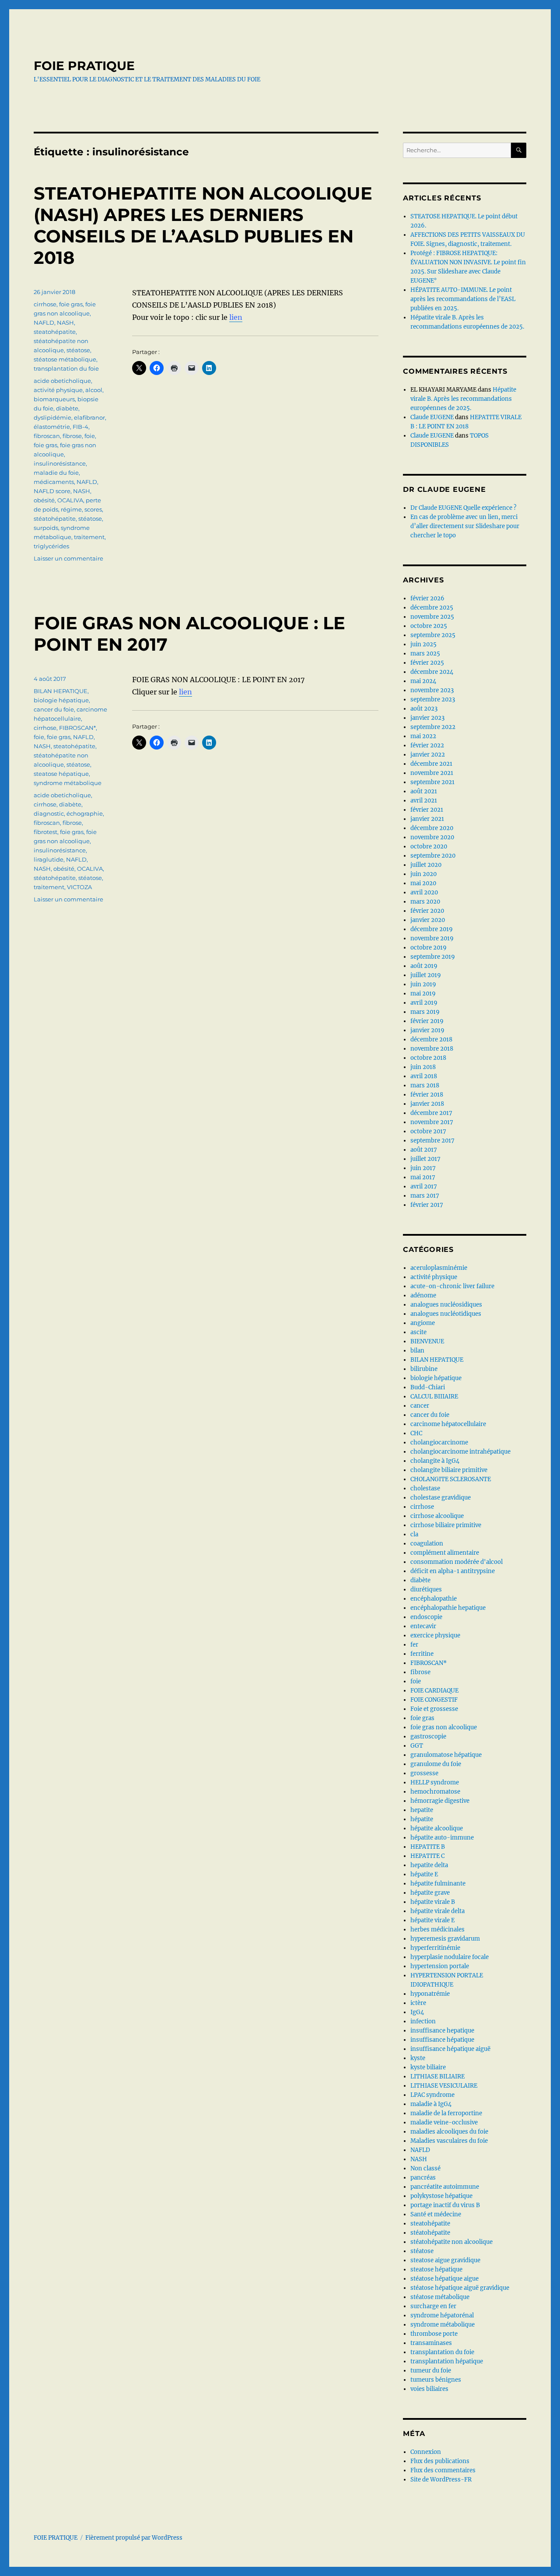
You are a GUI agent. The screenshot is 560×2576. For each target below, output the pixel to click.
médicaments (54, 482)
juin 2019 (423, 984)
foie (90, 436)
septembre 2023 (433, 699)
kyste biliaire (428, 2067)
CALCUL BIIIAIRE (434, 1397)
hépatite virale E (432, 1920)
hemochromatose (435, 1792)
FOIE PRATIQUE (84, 66)
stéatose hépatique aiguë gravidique (460, 2288)
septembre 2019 (433, 957)
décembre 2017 (431, 1113)
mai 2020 (423, 883)
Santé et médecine (436, 2214)
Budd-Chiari (428, 1387)
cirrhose (45, 304)
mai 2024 (423, 681)
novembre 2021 (432, 773)
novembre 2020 (432, 837)
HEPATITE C (427, 1856)
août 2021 (424, 791)
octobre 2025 (429, 626)
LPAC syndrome (432, 2095)
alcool (94, 390)
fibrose (72, 436)
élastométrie (52, 427)
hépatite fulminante (438, 1884)
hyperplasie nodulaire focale (450, 1957)
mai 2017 (423, 1177)
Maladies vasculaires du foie (449, 2141)
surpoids (46, 528)
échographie (85, 813)
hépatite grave (430, 1893)
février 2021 (427, 810)
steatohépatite (55, 332)
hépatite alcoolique (437, 1828)
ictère (418, 2003)
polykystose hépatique (441, 2196)
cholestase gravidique (441, 1498)
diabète (67, 408)
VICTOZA (79, 887)
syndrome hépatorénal (442, 2315)
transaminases (431, 2343)
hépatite (422, 1819)
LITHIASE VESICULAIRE (444, 2086)
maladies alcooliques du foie (449, 2132)
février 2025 (427, 663)
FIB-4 (80, 427)
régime (71, 509)
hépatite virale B (433, 1902)
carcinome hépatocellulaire (448, 1424)
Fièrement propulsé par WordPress (134, 2538)
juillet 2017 (425, 1159)
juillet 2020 (426, 865)
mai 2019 (423, 994)
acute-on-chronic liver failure (452, 1286)
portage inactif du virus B (445, 2205)
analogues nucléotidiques (446, 1314)
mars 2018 (425, 1085)
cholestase (425, 1488)
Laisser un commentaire (68, 558)
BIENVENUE (427, 1341)
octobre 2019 (429, 948)
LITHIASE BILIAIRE (437, 2077)
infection (423, 2021)
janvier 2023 (427, 718)
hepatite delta (429, 1865)
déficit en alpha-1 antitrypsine (453, 1571)
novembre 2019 (432, 938)
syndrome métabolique (68, 783)
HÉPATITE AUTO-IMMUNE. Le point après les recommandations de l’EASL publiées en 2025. (463, 299)
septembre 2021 (432, 782)
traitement (89, 537)
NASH (65, 322)
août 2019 (424, 966)
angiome (423, 1323)
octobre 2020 (429, 846)
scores (93, 509)
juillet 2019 (426, 975)
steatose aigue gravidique (445, 2260)
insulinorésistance (60, 463)
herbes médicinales (437, 1929)
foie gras (71, 304)
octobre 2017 (428, 1131)
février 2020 (427, 911)
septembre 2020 (433, 856)
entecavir (423, 1626)
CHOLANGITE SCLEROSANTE (451, 1479)
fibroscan (47, 436)
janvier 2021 (427, 819)
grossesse (424, 1773)
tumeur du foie (431, 2371)
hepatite (422, 1810)
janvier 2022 (428, 755)
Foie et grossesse (434, 1709)
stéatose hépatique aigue (444, 2279)
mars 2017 (425, 1196)
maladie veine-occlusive (444, 2122)
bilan (417, 1351)
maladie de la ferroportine (446, 2113)
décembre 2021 (431, 764)
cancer (420, 1406)
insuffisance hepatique (442, 2031)
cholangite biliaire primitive (449, 1470)
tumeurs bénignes (436, 2380)
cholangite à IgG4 (435, 1461)
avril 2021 (424, 801)
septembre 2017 (432, 1141)
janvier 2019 (427, 1030)
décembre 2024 (432, 672)
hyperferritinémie (435, 1948)
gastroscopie (428, 1737)
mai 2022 (423, 736)
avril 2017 (424, 1186)
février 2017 (427, 1205)
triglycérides (51, 546)
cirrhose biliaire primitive (446, 1525)
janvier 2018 (427, 1104)
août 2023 (424, 709)
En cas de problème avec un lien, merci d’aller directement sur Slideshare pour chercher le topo (465, 526)
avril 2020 (424, 892)
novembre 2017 (432, 1122)
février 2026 (427, 598)
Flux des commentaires (443, 2470)
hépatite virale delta (437, 1911)
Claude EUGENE (432, 417)
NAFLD (44, 322)
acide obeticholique (62, 381)
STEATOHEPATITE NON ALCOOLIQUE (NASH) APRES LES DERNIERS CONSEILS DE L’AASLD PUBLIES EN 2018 (203, 225)
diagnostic (49, 813)
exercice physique (435, 1635)
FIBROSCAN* (77, 728)
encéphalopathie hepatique (448, 1608)
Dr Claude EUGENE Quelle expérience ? (463, 508)
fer (414, 1645)
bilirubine (424, 1369)
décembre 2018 (431, 1039)
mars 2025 (425, 654)
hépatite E (424, 1874)
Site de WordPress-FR (441, 2480)
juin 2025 (423, 644)
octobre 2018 (428, 1058)
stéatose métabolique (65, 359)
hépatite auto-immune (442, 1838)
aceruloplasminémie (439, 1268)
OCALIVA (70, 500)
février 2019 (427, 1021)
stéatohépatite (55, 519)
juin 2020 (423, 874)
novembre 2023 (432, 690)
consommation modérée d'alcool (457, 1562)
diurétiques (426, 1589)
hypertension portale (440, 1966)
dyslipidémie (52, 417)
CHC (416, 1433)
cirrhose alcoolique (437, 1516)
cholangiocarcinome (439, 1442)
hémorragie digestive (440, 1801)
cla (414, 1534)
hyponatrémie (430, 1994)
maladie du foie (56, 473)
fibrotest (45, 832)
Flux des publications (440, 2461)
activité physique (58, 390)
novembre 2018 (432, 1049)
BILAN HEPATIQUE (61, 691)
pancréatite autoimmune (445, 2187)
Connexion (426, 2452)
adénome (423, 1295)
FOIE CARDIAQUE (434, 1691)
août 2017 (424, 1150)
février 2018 (427, 1095)
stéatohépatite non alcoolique (451, 2242)
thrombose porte (434, 2334)
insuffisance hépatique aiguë (450, 2049)
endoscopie (426, 1617)
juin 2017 (423, 1168)
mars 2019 (425, 1012)
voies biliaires (429, 2389)
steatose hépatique (61, 774)
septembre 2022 (433, 727)
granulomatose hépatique (446, 1755)
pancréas (423, 2178)
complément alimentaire (445, 1553)
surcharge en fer (433, 2306)
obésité (44, 500)
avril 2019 (424, 1003)
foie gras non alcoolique (444, 1727)
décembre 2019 (432, 929)
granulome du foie (436, 1764)
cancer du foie (54, 709)
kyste (418, 2058)
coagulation (427, 1544)
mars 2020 (425, 902)
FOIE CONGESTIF (434, 1700)
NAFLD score (52, 491)
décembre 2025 (432, 608)
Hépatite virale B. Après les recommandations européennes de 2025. (463, 399)
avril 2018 (424, 1076)
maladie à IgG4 (431, 2104)
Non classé (425, 2168)
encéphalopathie (434, 1599)
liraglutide (49, 859)
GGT (417, 1746)
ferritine (422, 1654)
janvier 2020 (428, 920)
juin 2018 (423, 1067)
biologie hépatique (61, 700)
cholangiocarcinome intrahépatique (460, 1452)
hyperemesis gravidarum (445, 1939)
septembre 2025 (433, 635)
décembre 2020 (432, 828)
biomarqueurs (54, 399)
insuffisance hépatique (442, 2040)
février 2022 (427, 745)
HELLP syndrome (435, 1782)
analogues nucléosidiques (446, 1305)
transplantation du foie (66, 368)
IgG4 (417, 2012)
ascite (418, 1332)
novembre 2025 (432, 617)
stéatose (78, 350)
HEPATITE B (428, 1847)
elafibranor (89, 417)
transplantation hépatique (447, 2361)
